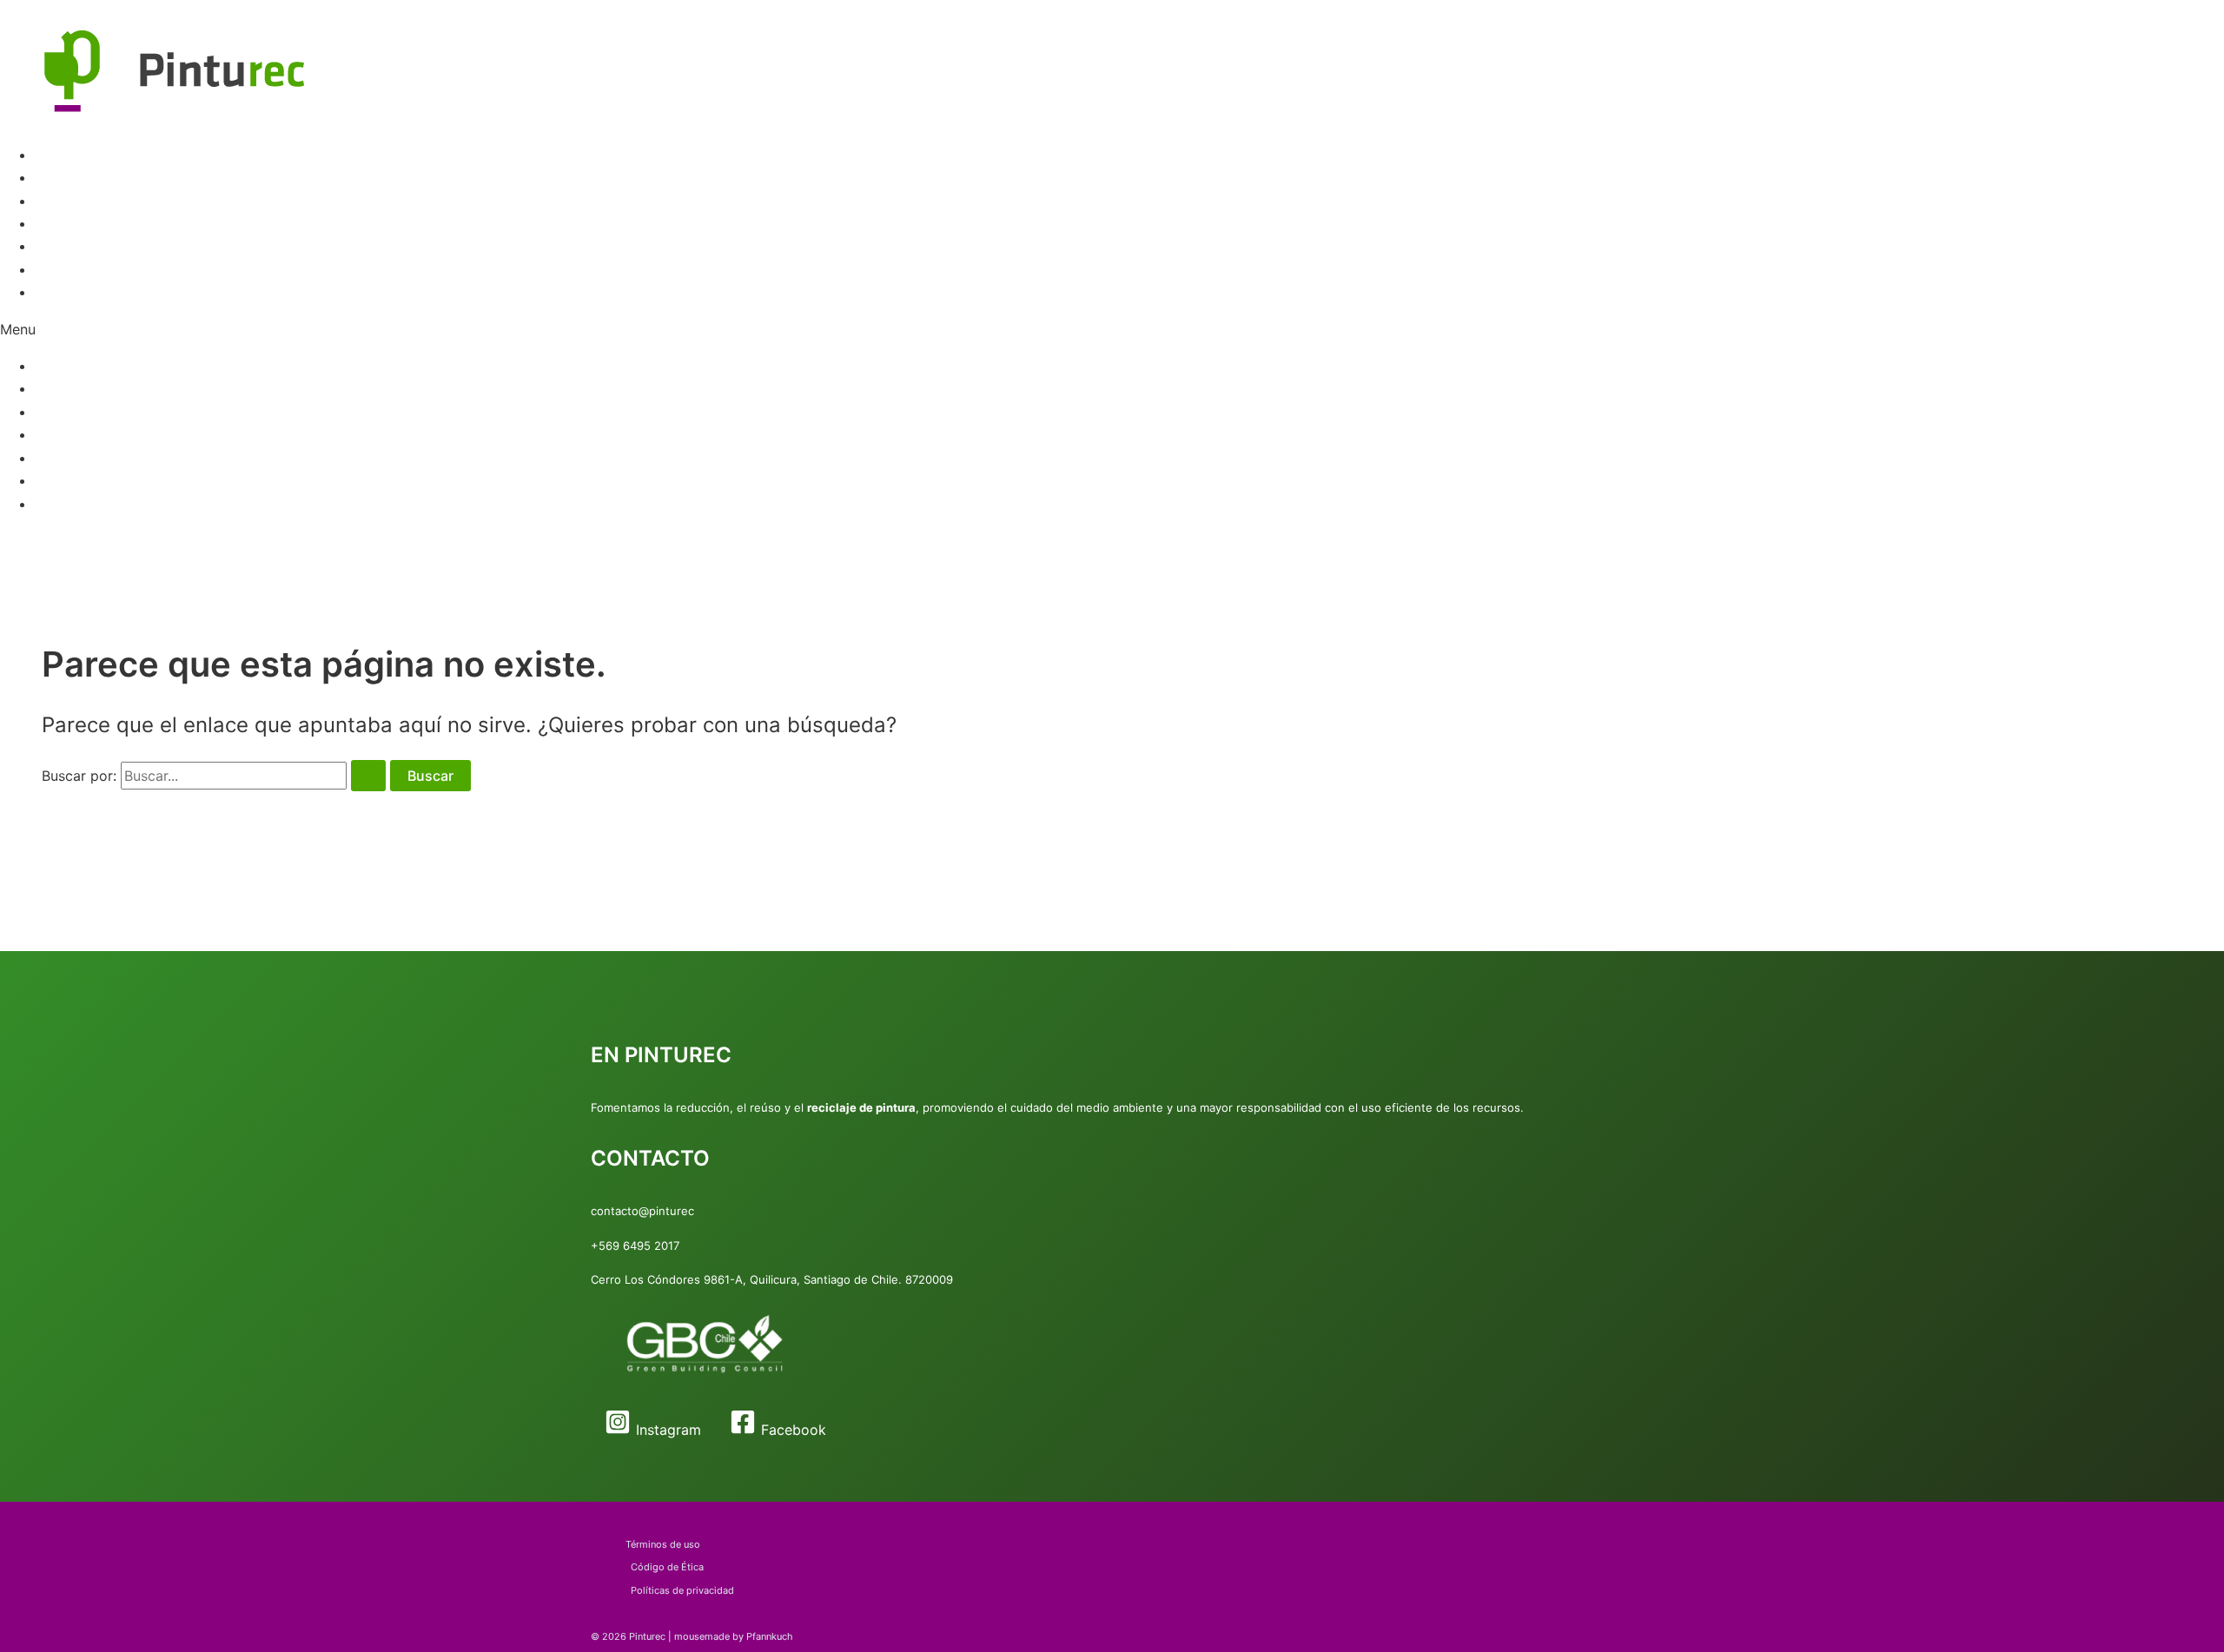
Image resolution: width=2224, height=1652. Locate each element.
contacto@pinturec (642, 1211)
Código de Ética (667, 1567)
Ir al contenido (47, 11)
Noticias (62, 269)
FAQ (48, 223)
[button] (1112, 329)
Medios (59, 246)
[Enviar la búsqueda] (368, 776)
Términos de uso (663, 1544)
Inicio (52, 155)
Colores (60, 201)
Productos (69, 177)
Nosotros (65, 292)
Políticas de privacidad (682, 1590)
